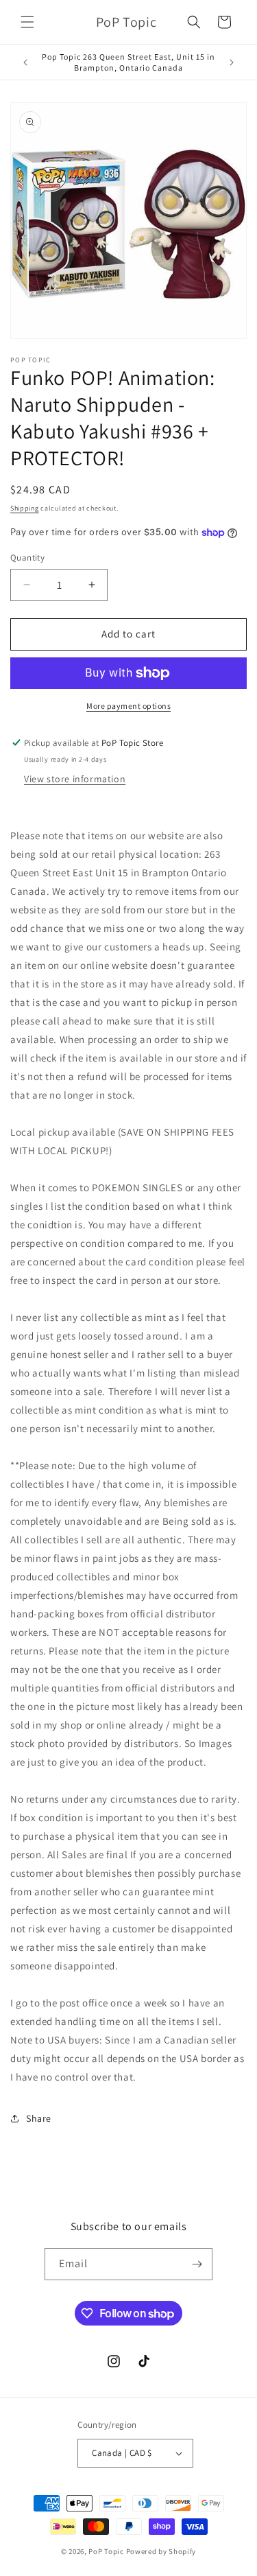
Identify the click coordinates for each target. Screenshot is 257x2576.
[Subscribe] (197, 2264)
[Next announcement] (232, 62)
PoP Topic (106, 2551)
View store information (75, 779)
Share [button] (39, 2118)
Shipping (25, 508)
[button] (27, 22)
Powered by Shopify (161, 2551)
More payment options (128, 706)
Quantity (27, 558)
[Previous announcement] (25, 62)
